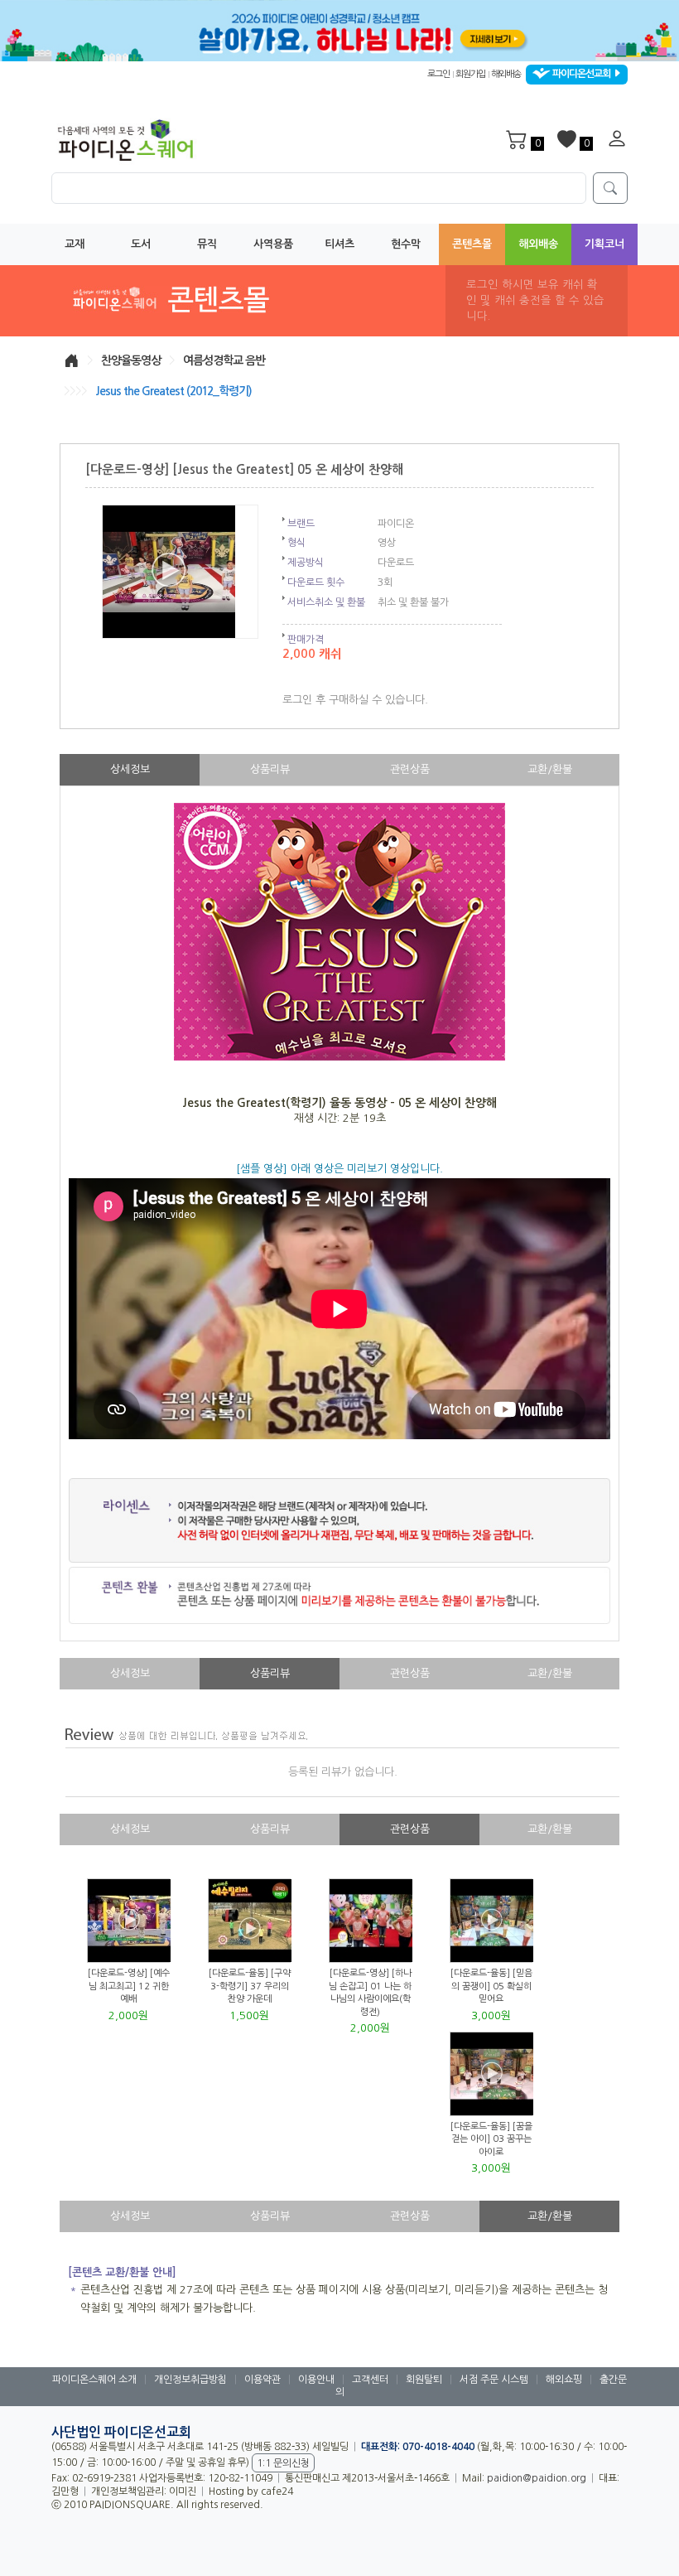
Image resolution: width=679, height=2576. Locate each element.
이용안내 (316, 2380)
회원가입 (470, 74)
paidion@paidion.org (537, 2478)
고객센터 (370, 2380)
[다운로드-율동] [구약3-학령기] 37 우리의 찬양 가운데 (250, 1986)
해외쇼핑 (564, 2380)
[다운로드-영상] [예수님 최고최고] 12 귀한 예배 (129, 1986)
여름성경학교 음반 (224, 360)
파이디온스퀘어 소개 (94, 2380)
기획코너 (604, 244)
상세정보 (130, 769)
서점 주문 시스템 (494, 2380)
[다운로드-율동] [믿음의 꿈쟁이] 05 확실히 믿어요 (491, 1986)
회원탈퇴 (424, 2380)
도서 (141, 244)
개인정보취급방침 (190, 2380)
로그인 (438, 74)
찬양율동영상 (131, 360)
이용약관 (262, 2380)
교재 (75, 244)
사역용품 (273, 244)
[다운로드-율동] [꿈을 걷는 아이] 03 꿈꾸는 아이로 (491, 2139)
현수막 (406, 244)
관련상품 (410, 769)
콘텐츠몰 (472, 244)
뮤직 (207, 244)
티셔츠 (339, 244)
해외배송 (506, 74)
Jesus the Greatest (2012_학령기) (173, 391)
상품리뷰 (270, 769)
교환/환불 (550, 769)
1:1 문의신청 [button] (283, 2463)
